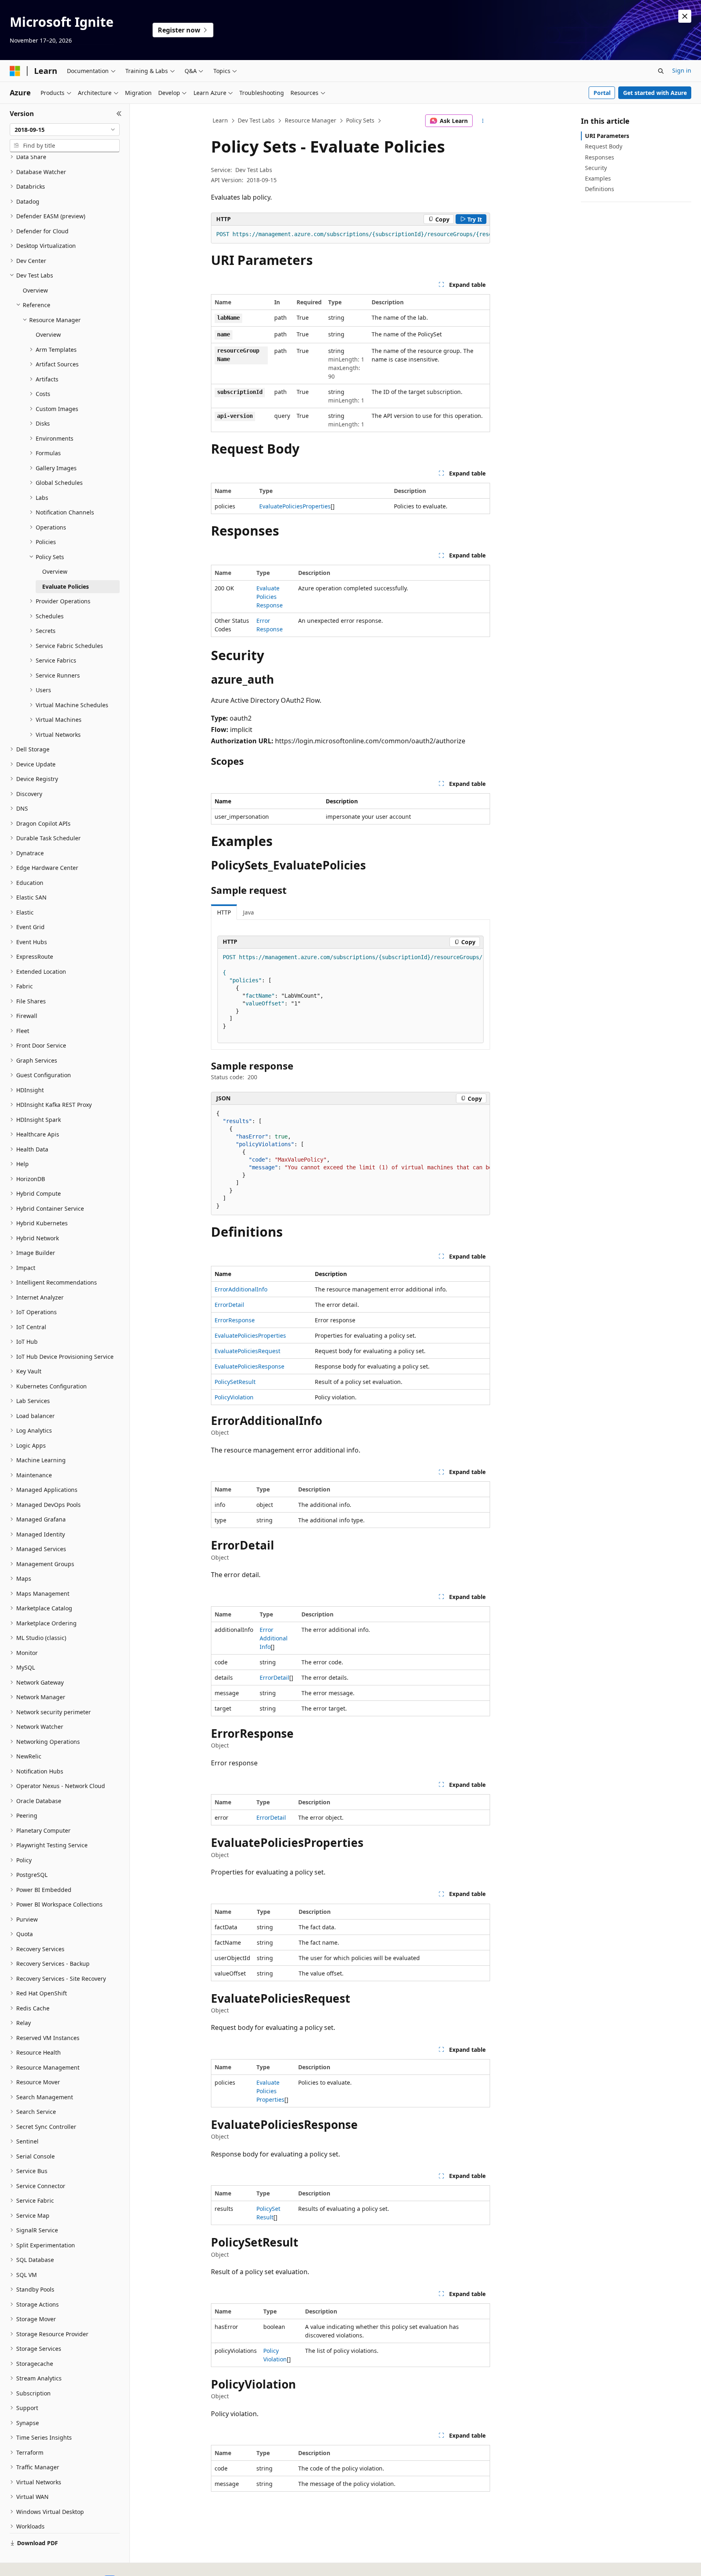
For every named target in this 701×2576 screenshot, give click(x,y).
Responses (600, 157)
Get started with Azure (655, 93)
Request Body (604, 146)
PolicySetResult (235, 1382)
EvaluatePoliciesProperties (295, 506)
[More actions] (483, 121)
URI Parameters (607, 136)
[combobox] (65, 130)
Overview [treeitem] (35, 290)
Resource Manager (311, 120)
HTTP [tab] (224, 912)
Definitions (600, 189)
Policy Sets (360, 120)
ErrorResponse (235, 1320)
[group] (350, 235)
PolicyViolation (234, 1397)
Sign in (682, 70)
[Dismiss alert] (685, 16)
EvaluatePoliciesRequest (247, 1351)
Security (596, 168)
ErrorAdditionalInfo (241, 1289)
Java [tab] (248, 912)
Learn (220, 120)
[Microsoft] (15, 71)
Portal (602, 93)
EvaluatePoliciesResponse (270, 597)
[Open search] (661, 71)
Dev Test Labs (256, 120)
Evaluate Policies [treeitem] (66, 586)
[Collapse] (119, 114)
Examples (598, 178)
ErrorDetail (229, 1305)
